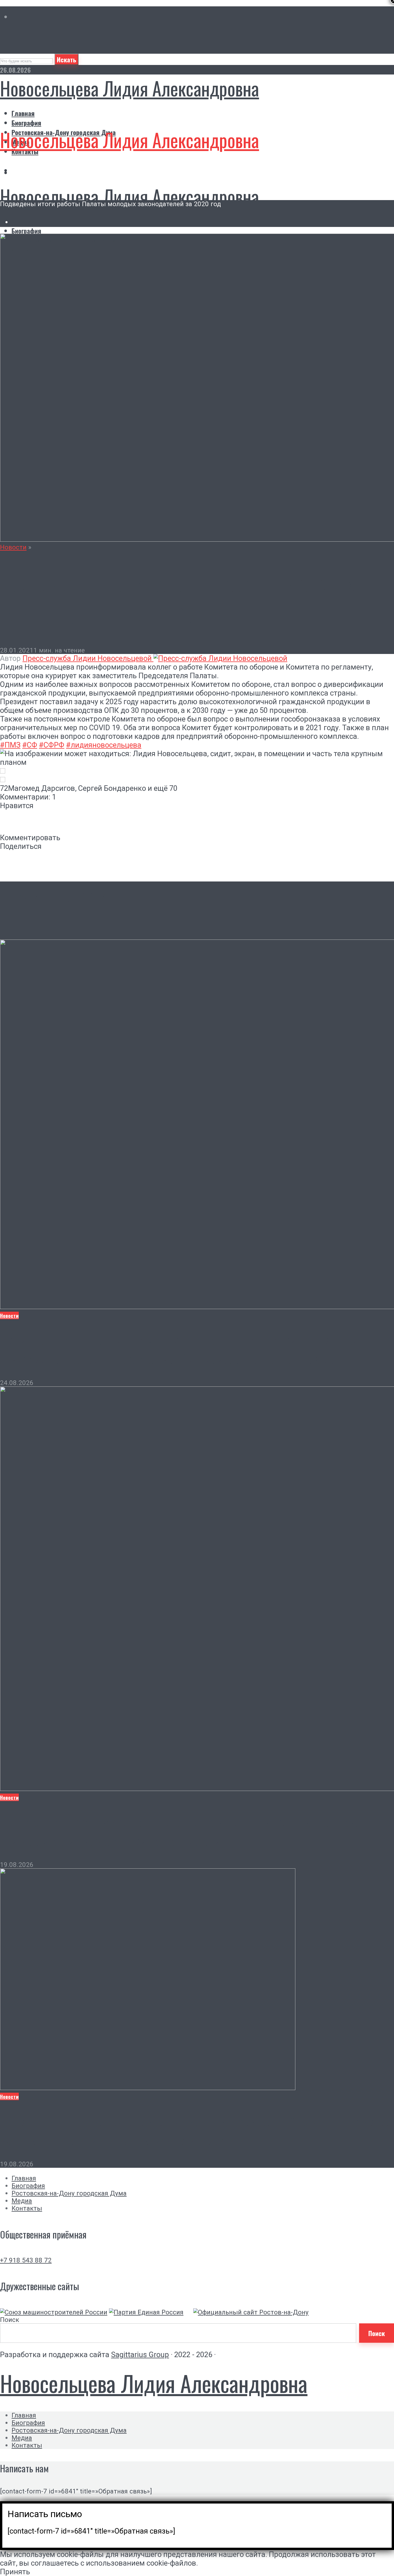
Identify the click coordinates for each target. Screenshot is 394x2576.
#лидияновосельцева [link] (104, 745)
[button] (197, 771)
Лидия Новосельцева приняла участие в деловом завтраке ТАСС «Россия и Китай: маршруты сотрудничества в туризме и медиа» (197, 2130)
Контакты (27, 2208)
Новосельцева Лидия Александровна (130, 88)
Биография (26, 123)
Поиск (10, 2320)
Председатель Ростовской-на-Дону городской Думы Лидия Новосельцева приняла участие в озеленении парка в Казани (179, 1831)
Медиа (22, 2201)
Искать (66, 59)
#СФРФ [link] (52, 745)
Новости (13, 547)
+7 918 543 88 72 (26, 2260)
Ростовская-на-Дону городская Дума (69, 2193)
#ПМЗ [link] (10, 745)
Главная (23, 113)
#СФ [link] (30, 745)
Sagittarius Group (140, 2355)
